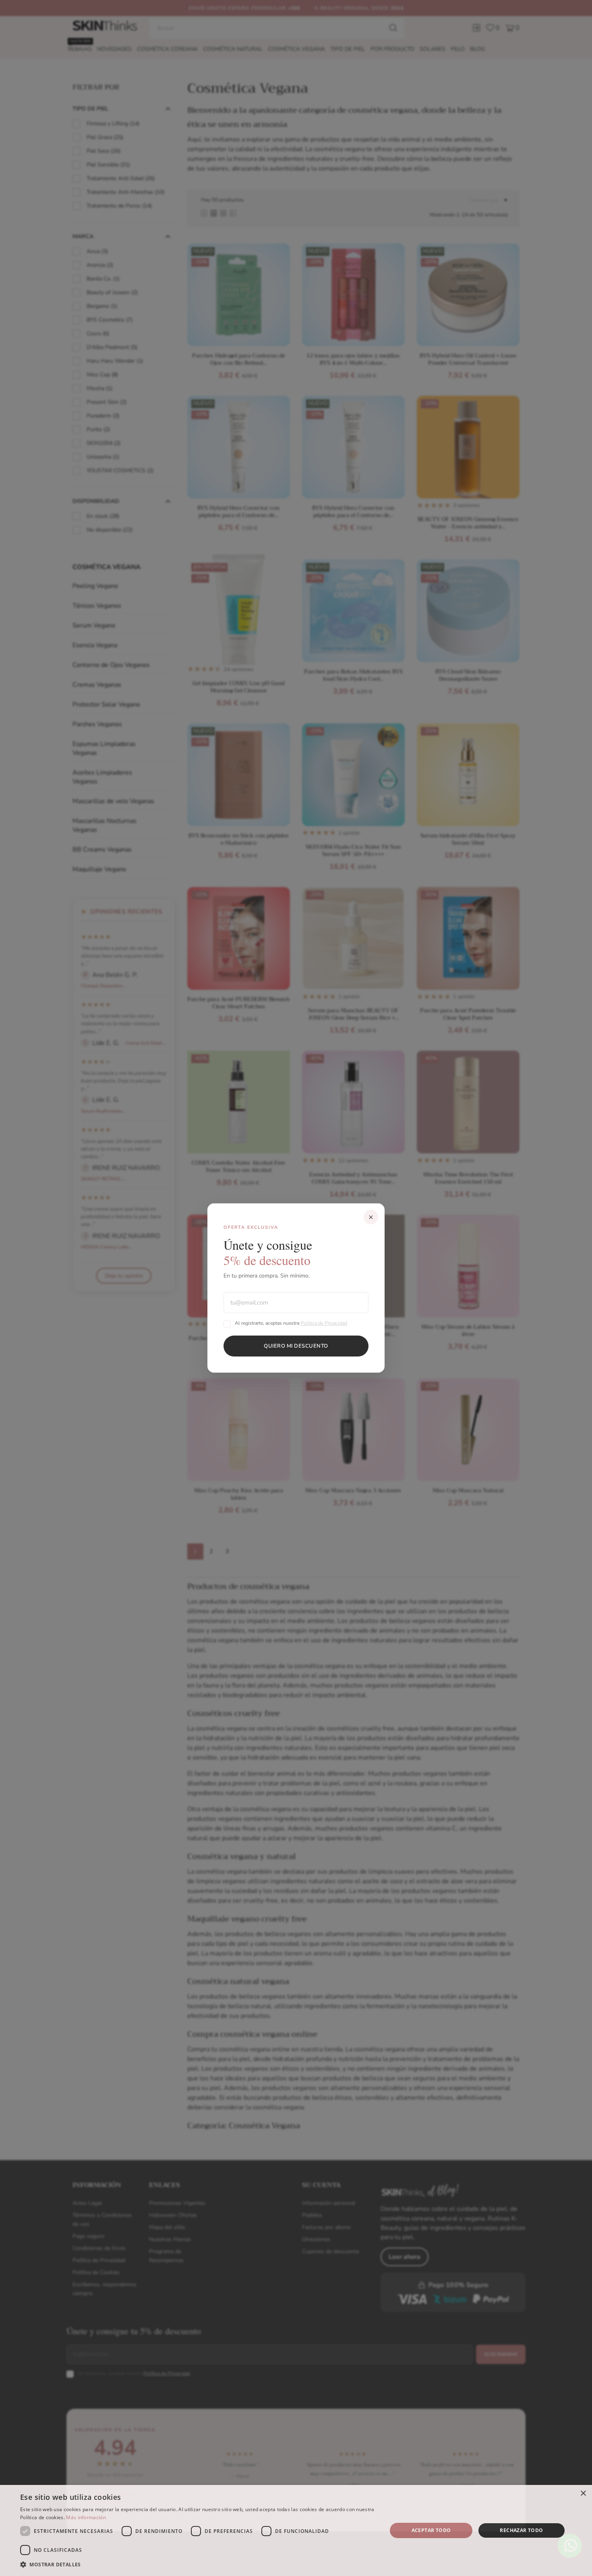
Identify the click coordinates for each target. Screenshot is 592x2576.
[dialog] (296, 2530)
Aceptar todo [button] (431, 2530)
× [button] (583, 2494)
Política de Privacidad (324, 1323)
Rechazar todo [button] (521, 2530)
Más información (86, 2517)
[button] (198, 2565)
